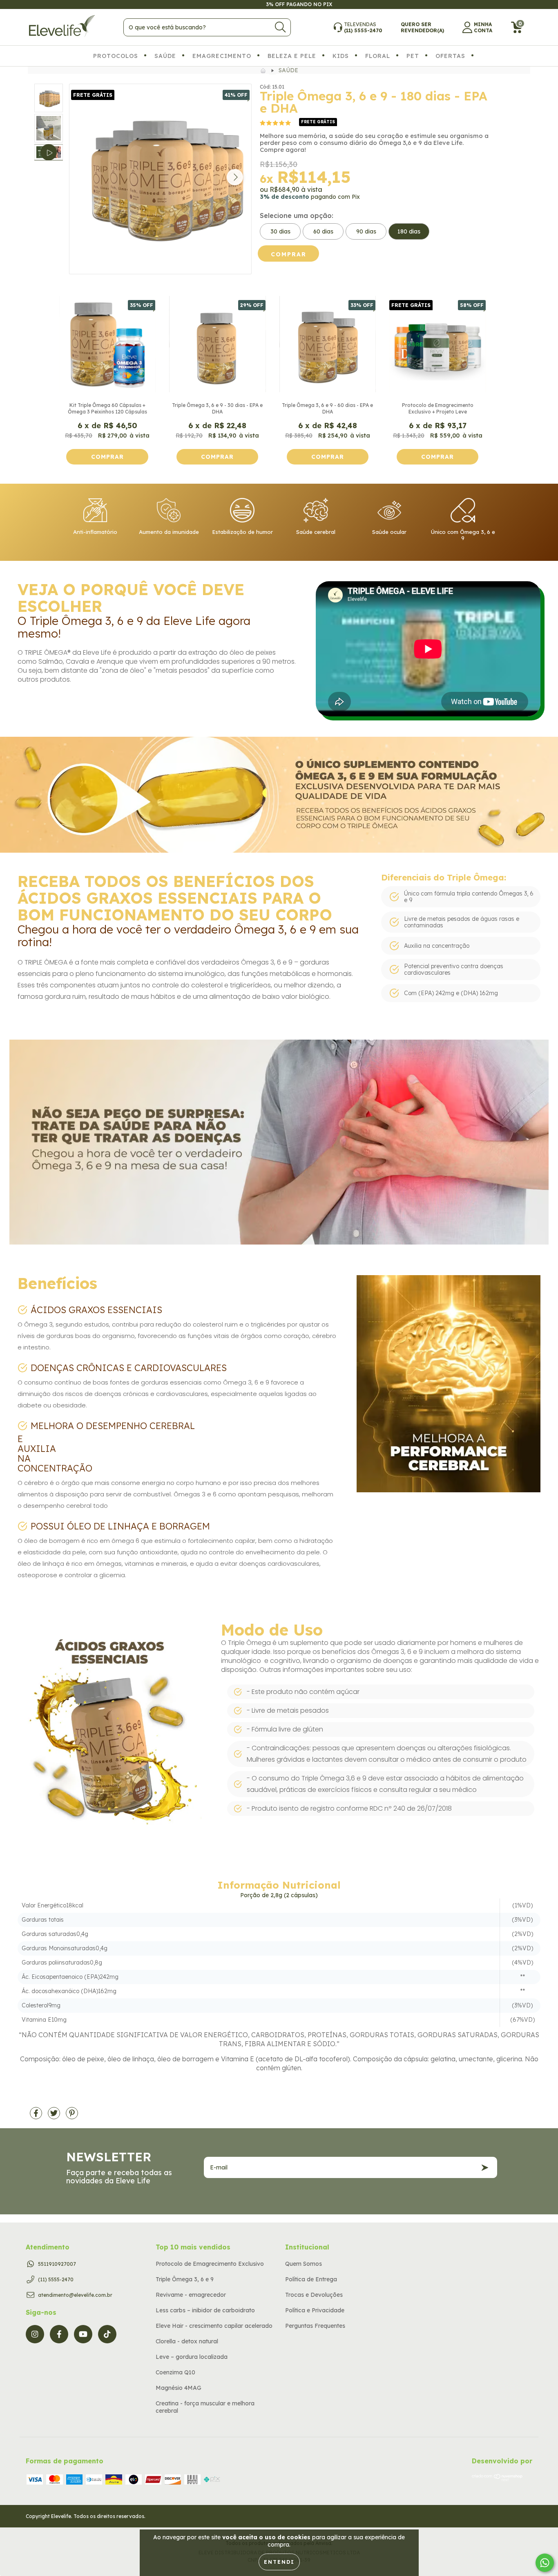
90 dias (366, 231)
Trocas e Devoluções (314, 2295)
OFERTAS (450, 56)
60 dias (323, 231)
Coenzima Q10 (175, 2372)
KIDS (341, 56)
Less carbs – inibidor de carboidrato (205, 2310)
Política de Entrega (311, 2279)
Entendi (279, 2562)
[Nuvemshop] (497, 2479)
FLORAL (378, 56)
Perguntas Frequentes (315, 2326)
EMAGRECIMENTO (222, 56)
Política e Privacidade (315, 2310)
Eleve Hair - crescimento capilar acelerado (214, 2326)
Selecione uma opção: (297, 216)
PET (413, 56)
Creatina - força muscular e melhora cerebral (205, 2407)
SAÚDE (165, 56)
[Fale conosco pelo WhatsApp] (545, 2563)
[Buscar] (280, 27)
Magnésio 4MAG (179, 2388)
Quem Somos (304, 2264)
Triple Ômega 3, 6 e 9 (185, 2279)
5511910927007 (57, 2264)
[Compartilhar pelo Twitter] (55, 2116)
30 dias (280, 231)
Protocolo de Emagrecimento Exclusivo (210, 2264)
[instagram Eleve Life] (35, 2334)
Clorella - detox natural (187, 2341)
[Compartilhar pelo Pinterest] (72, 2116)
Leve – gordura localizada (192, 2357)
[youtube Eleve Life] (83, 2334)
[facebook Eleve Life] (59, 2334)
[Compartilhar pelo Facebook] (37, 2116)
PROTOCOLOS (116, 56)
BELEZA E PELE (292, 56)
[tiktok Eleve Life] (107, 2334)
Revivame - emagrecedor (191, 2295)
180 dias (409, 231)
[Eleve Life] (263, 70)
